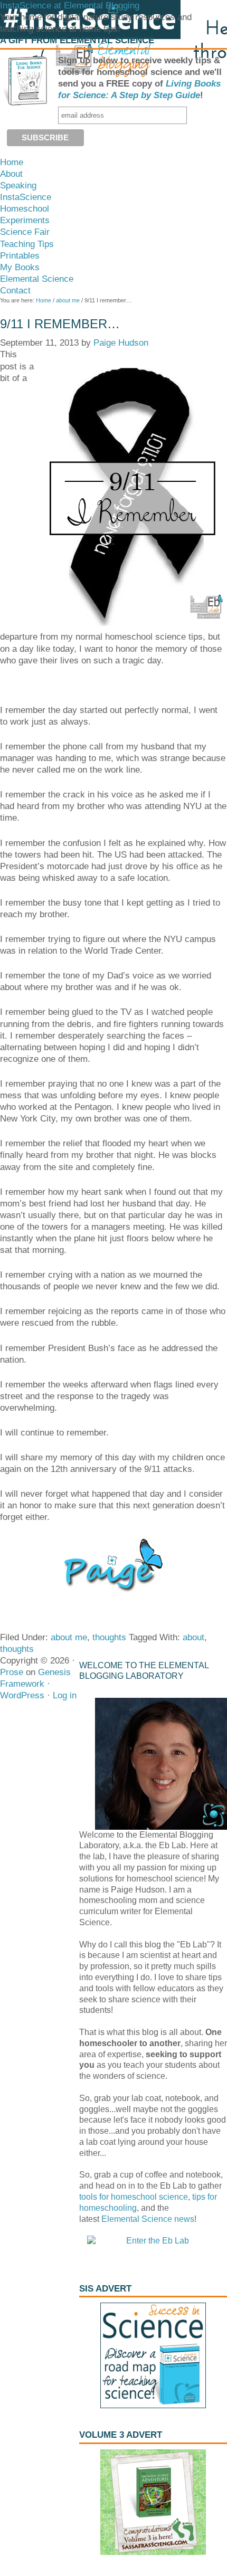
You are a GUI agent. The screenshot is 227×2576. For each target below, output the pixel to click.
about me (69, 1637)
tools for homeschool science (134, 2197)
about (193, 1637)
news (183, 2219)
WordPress (22, 1695)
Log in (65, 1695)
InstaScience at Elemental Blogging (70, 6)
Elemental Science (137, 2219)
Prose (12, 1672)
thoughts (109, 1637)
